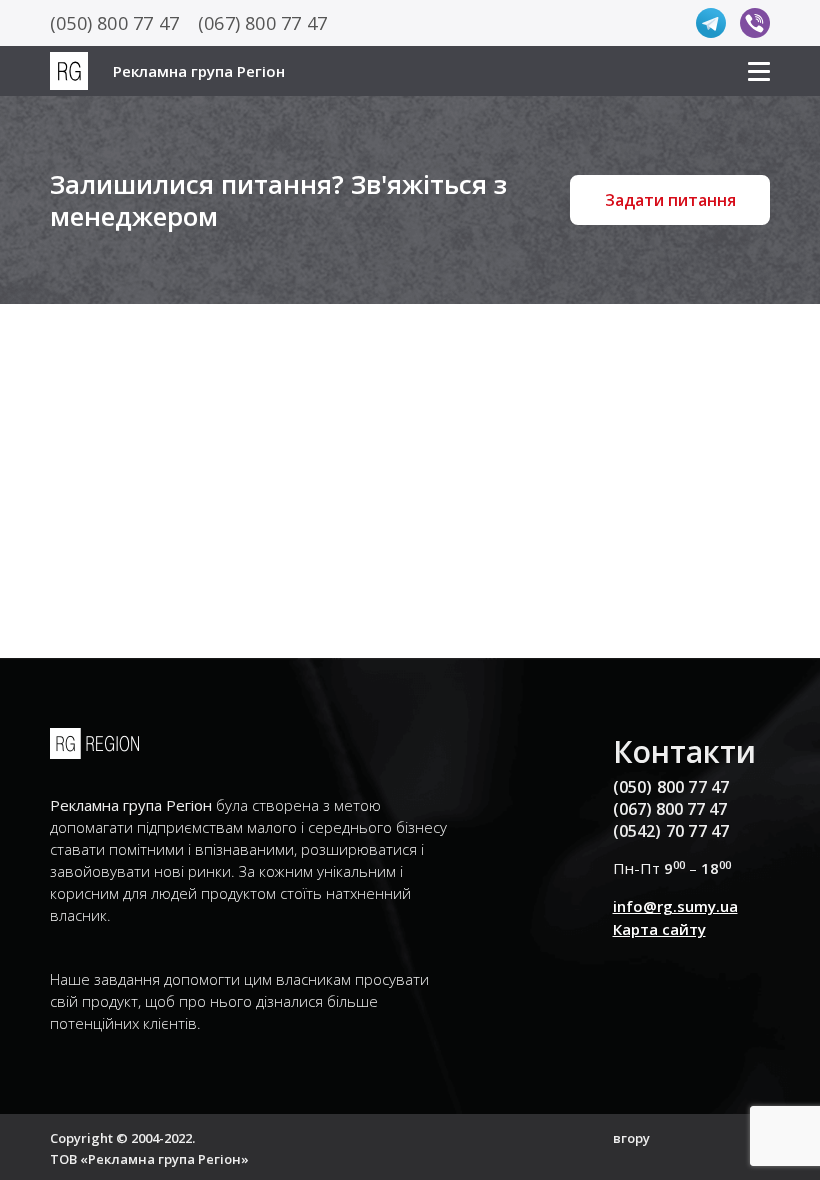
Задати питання (670, 200)
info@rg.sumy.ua (675, 906)
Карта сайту (659, 929)
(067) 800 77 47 (262, 23)
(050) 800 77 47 (114, 23)
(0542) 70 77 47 (671, 831)
